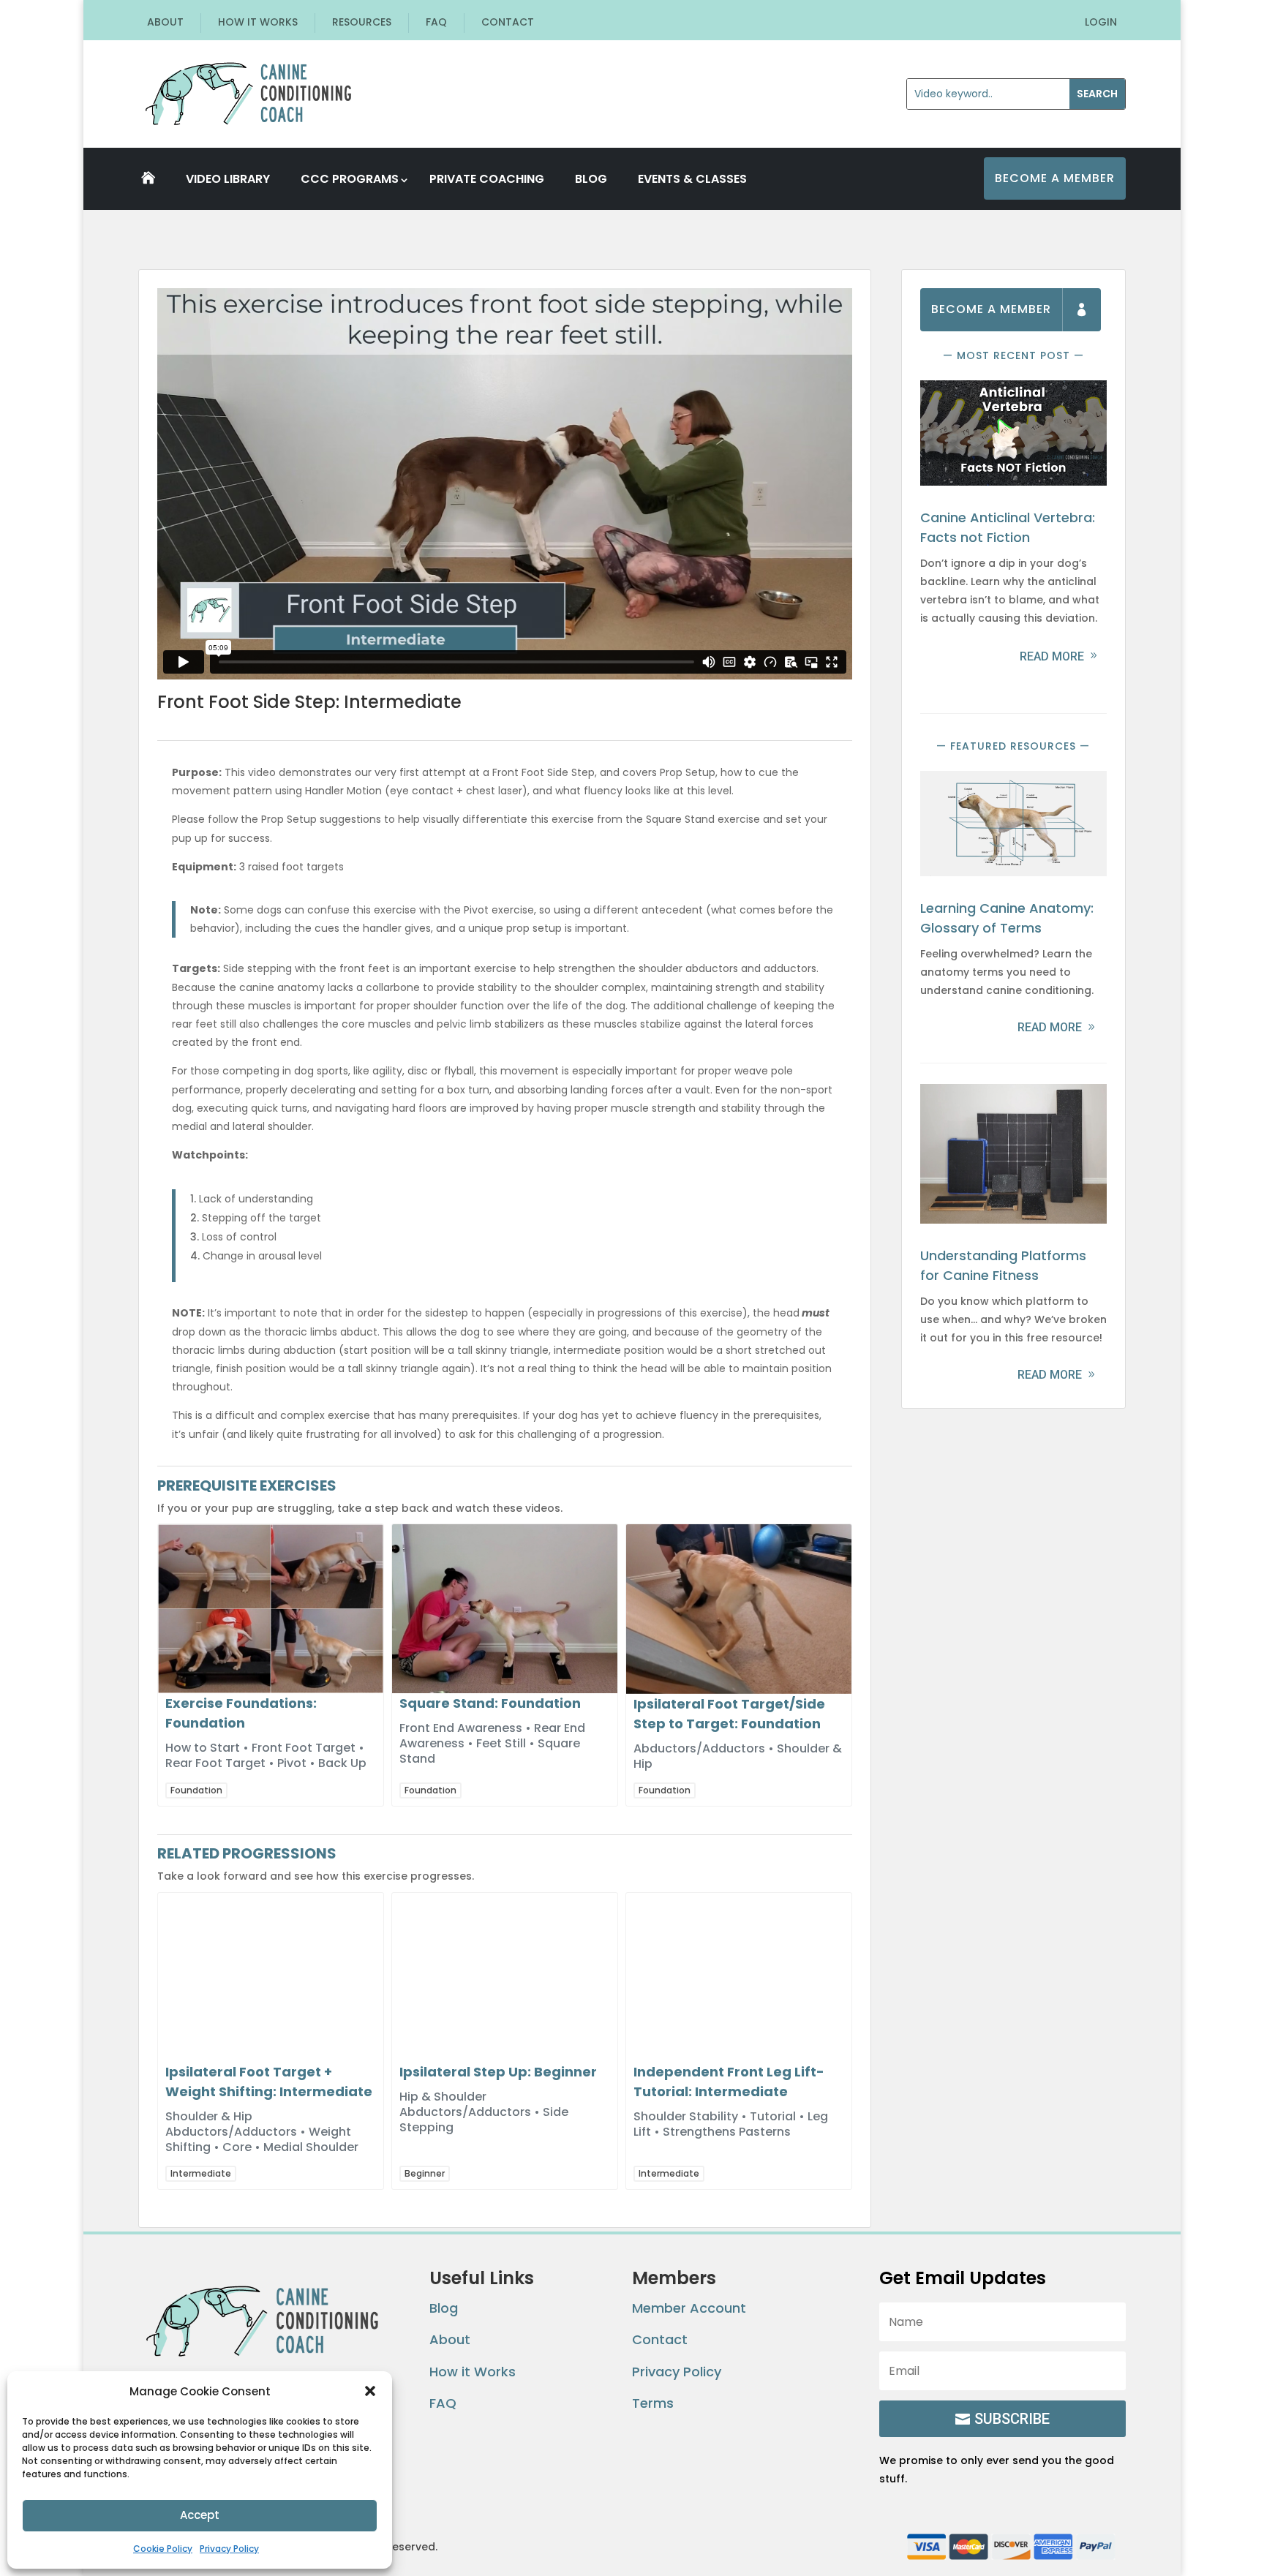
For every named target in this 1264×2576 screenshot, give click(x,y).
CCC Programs (350, 179)
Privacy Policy (229, 2549)
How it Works (473, 2372)
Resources (362, 22)
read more (1052, 656)
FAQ (436, 22)
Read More (1050, 1027)
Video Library (228, 178)
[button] (370, 2391)
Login (1101, 22)
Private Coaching (487, 178)
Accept (200, 2515)
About (165, 22)
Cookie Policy (163, 2549)
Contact (508, 22)
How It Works (258, 22)
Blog (591, 178)
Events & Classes (692, 178)
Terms (653, 2403)
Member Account (689, 2308)
